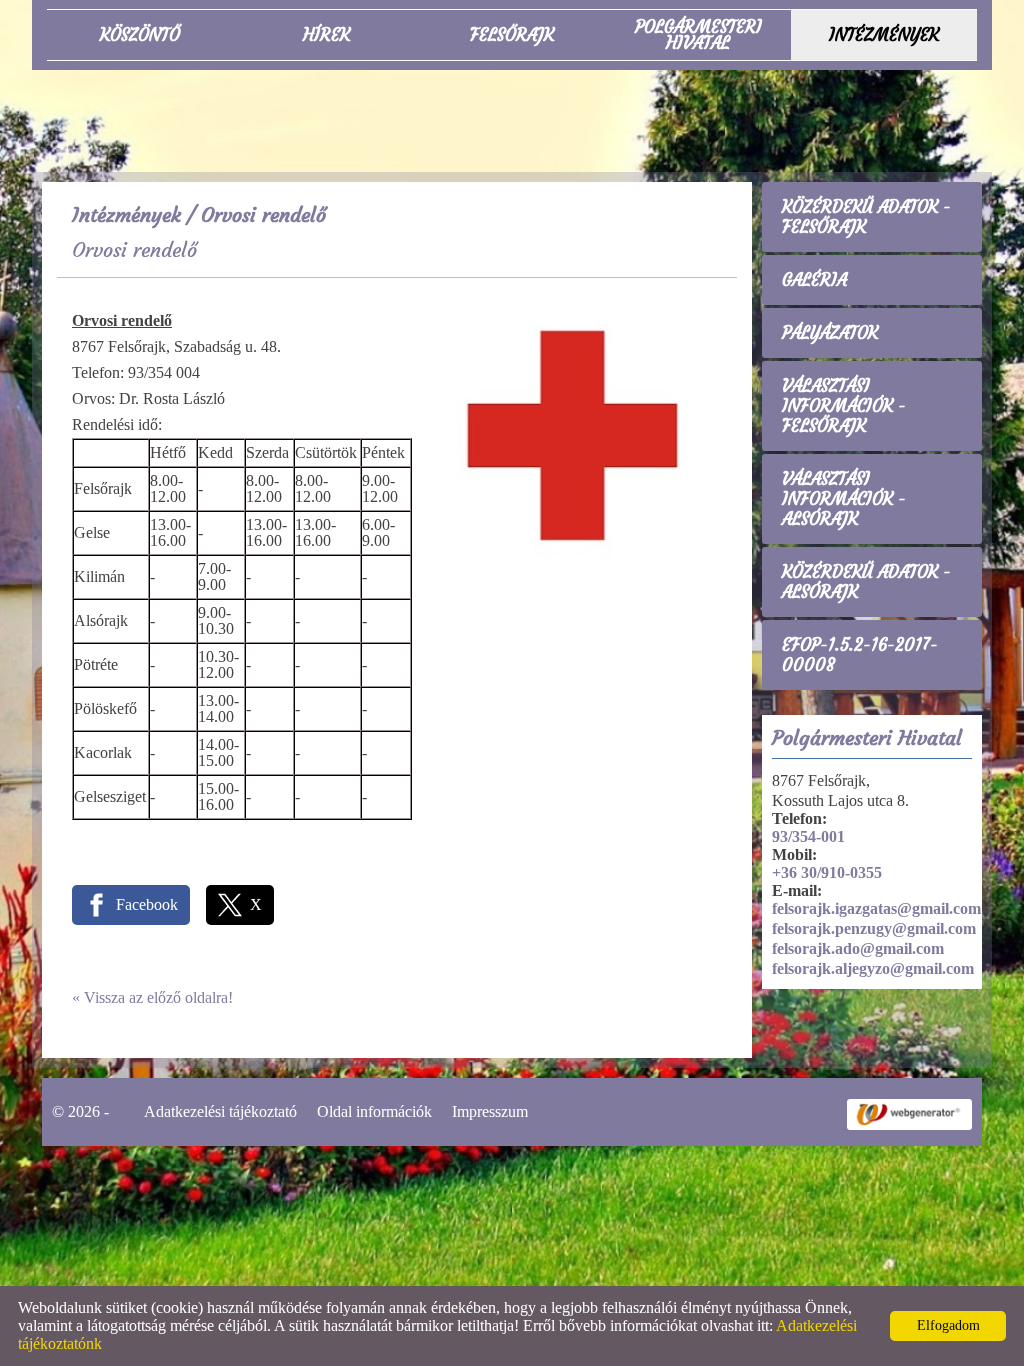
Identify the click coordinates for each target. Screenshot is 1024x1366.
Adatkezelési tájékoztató (220, 1111)
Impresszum (490, 1111)
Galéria (814, 280)
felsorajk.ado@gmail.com (858, 948)
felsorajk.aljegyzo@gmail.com (873, 968)
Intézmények (126, 214)
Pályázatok (830, 333)
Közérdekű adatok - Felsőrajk (866, 217)
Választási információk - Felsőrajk (844, 406)
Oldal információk (374, 1111)
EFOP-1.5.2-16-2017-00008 (860, 655)
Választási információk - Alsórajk (844, 499)
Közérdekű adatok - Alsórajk (866, 582)
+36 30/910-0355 (827, 872)
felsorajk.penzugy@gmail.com (874, 928)
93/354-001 (808, 836)
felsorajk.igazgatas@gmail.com (876, 908)
